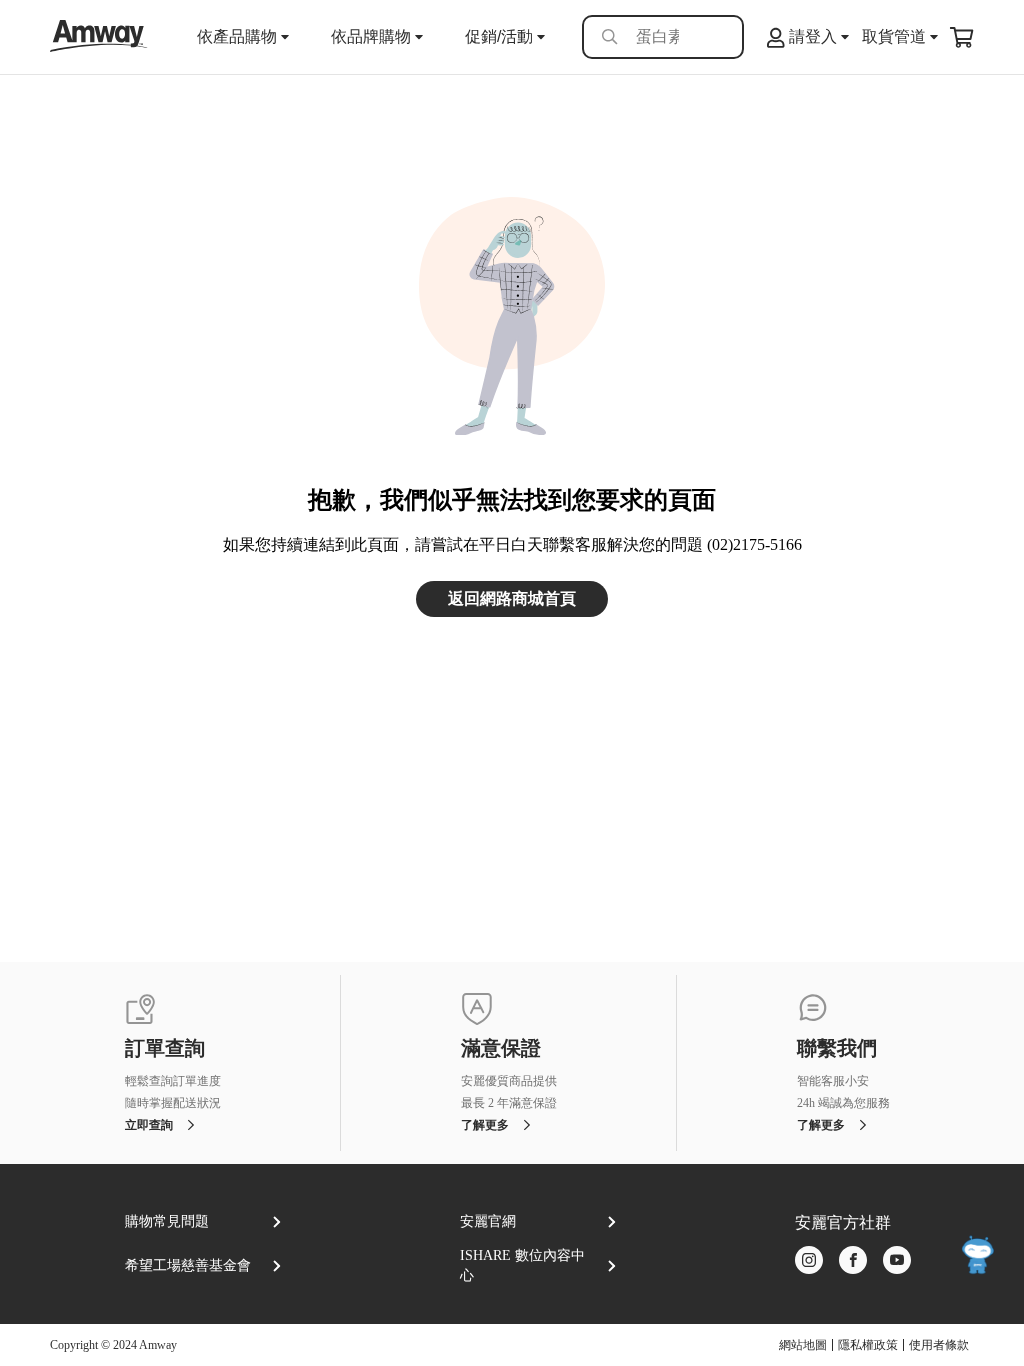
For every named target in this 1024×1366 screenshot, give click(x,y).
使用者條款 (939, 1345)
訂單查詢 (165, 1049)
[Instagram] (809, 1261)
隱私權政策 (868, 1345)
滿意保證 (501, 1049)
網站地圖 (803, 1345)
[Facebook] (853, 1261)
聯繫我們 (837, 1049)
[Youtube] (897, 1261)
